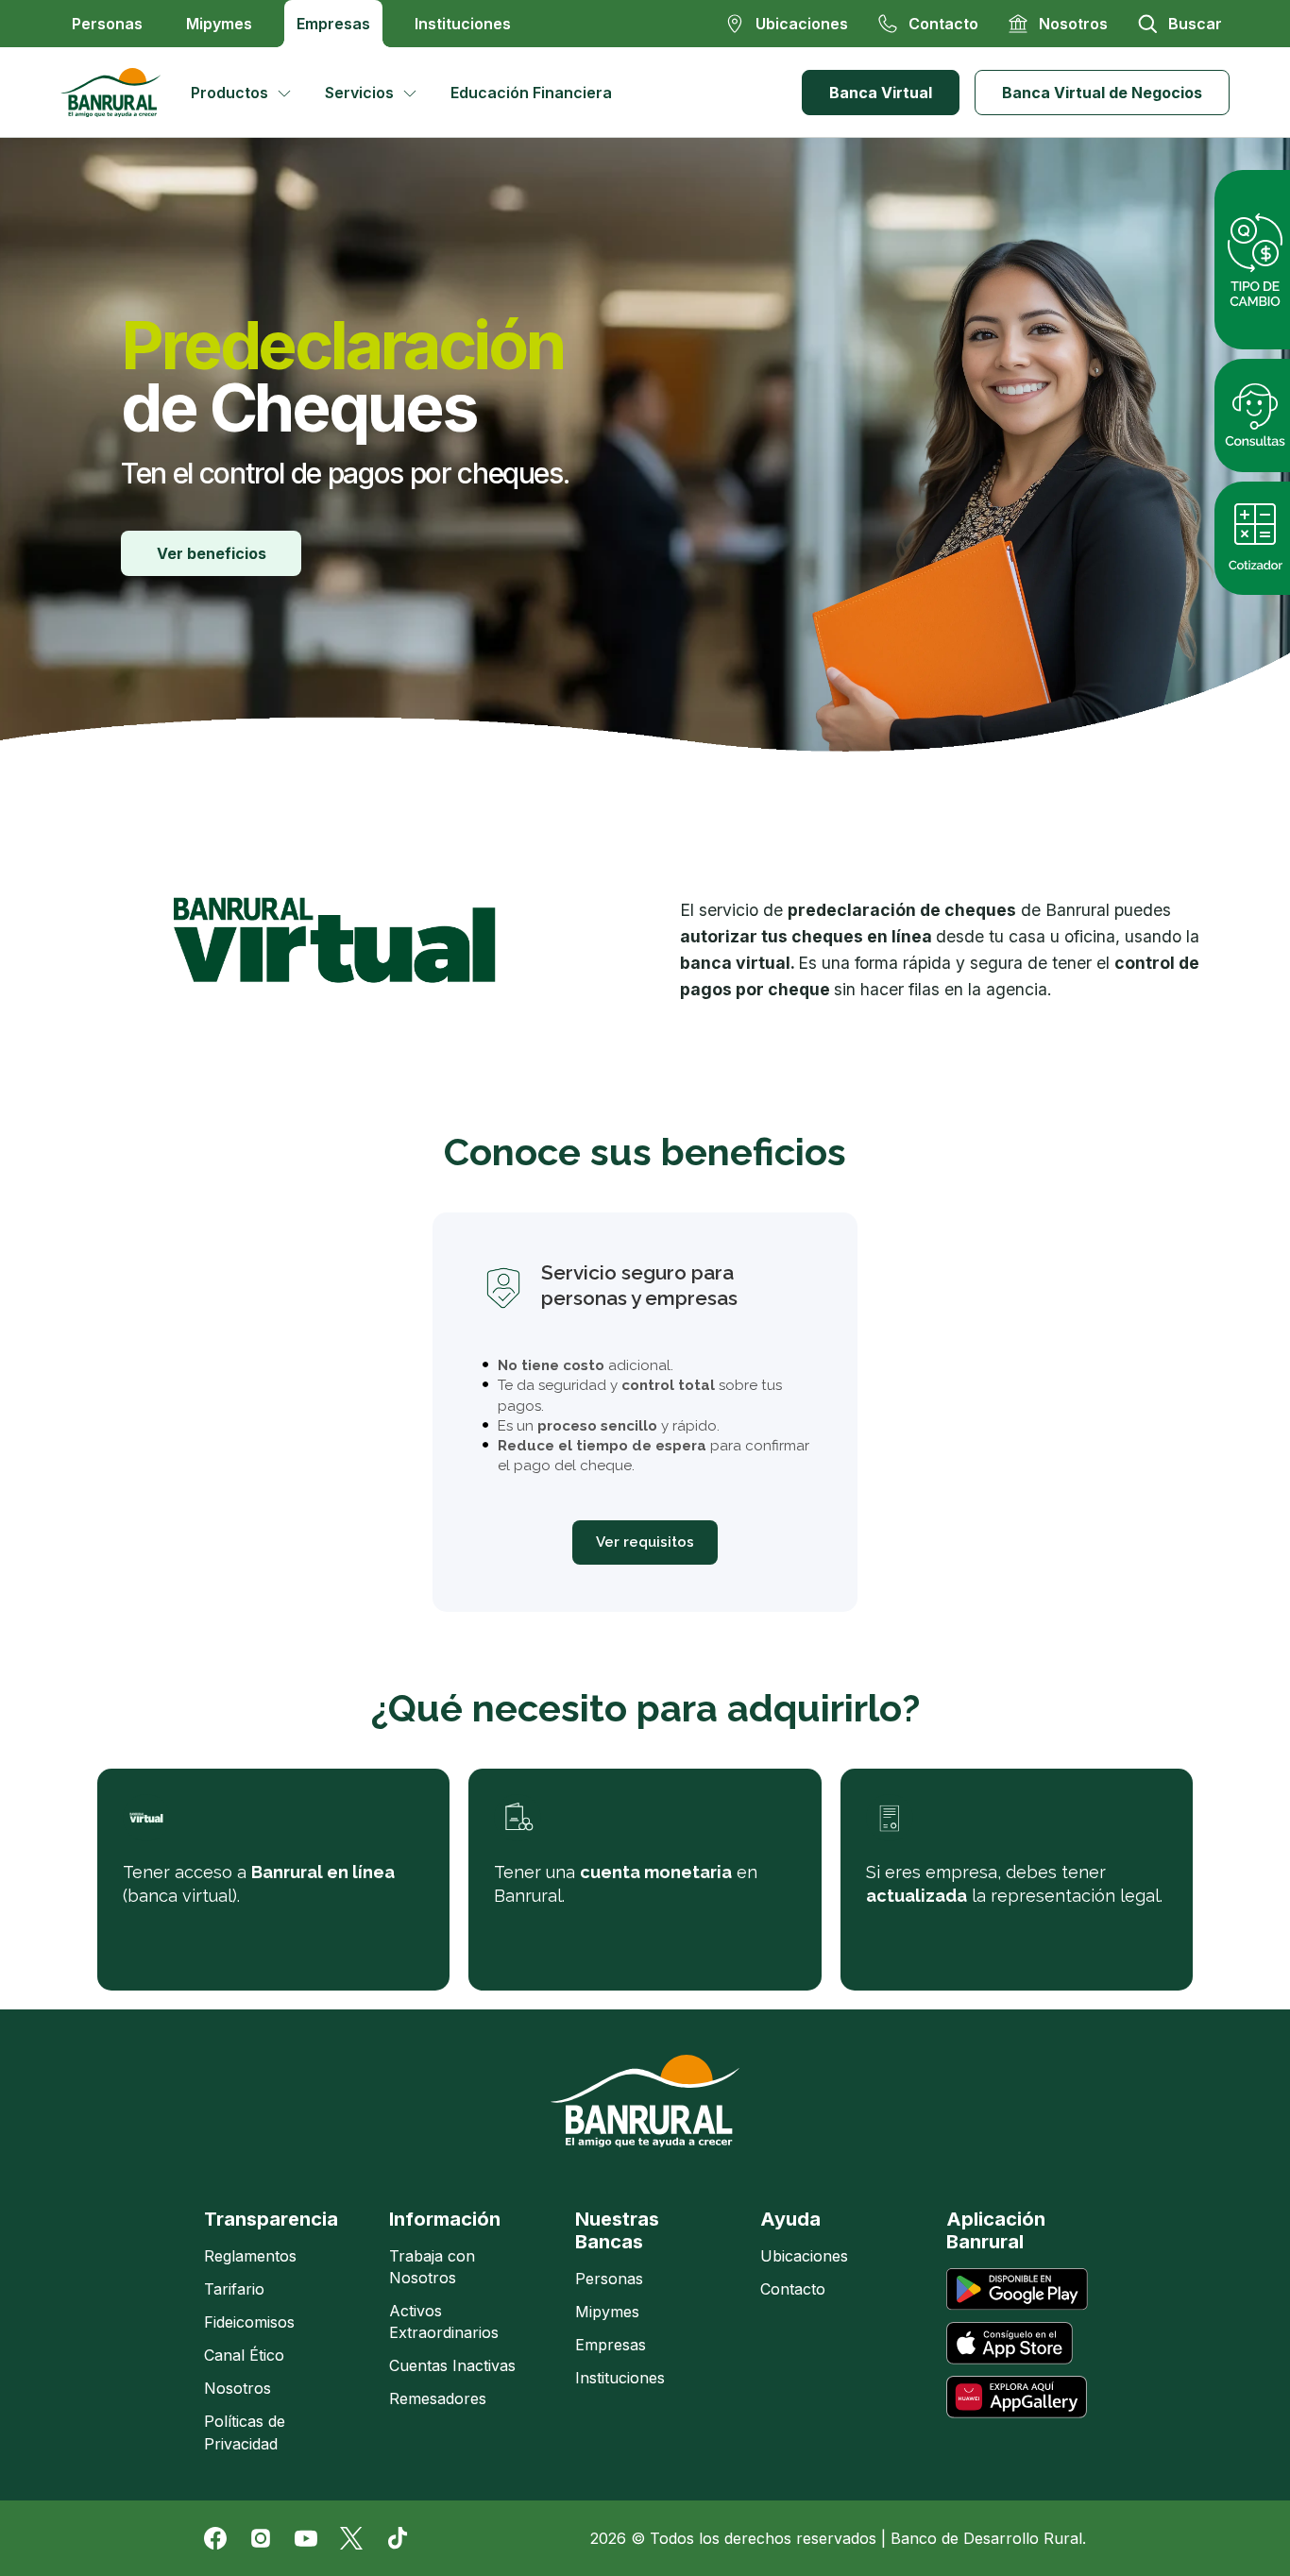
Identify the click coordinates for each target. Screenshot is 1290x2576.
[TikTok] (397, 2538)
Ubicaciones (804, 2256)
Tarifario (234, 2289)
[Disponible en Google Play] (1017, 2289)
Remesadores (438, 2398)
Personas (107, 24)
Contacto (793, 2289)
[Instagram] (261, 2538)
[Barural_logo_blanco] (645, 2101)
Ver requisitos (645, 1542)
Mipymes (219, 24)
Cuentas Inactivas (452, 2365)
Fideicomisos (249, 2322)
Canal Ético (244, 2355)
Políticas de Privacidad (245, 2432)
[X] (351, 2538)
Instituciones (463, 24)
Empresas (333, 24)
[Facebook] (215, 2538)
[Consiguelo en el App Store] (1010, 2343)
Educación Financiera (531, 93)
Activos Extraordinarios (444, 2322)
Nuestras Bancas (617, 2230)
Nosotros (238, 2388)
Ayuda (790, 2219)
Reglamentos (250, 2256)
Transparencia (271, 2219)
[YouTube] (306, 2538)
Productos (229, 93)
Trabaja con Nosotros (432, 2267)
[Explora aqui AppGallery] (1017, 2397)
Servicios (359, 93)
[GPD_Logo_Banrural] (118, 93)
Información (445, 2219)
